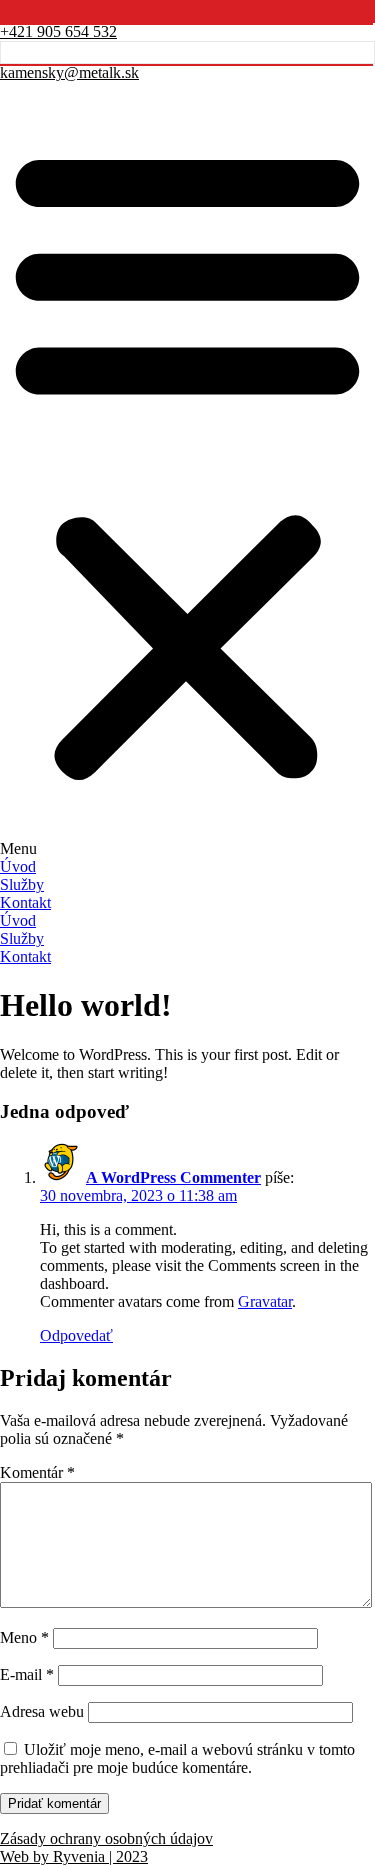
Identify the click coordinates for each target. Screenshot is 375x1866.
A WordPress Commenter (173, 1177)
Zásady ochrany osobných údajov (106, 1838)
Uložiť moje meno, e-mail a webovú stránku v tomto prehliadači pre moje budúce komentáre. (177, 1758)
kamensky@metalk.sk (69, 72)
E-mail (27, 1674)
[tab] (187, 867)
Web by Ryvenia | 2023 (74, 1856)
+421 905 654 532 (58, 31)
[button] (187, 470)
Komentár (37, 1472)
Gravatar (265, 1301)
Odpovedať (76, 1335)
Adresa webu (42, 1711)
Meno (24, 1637)
